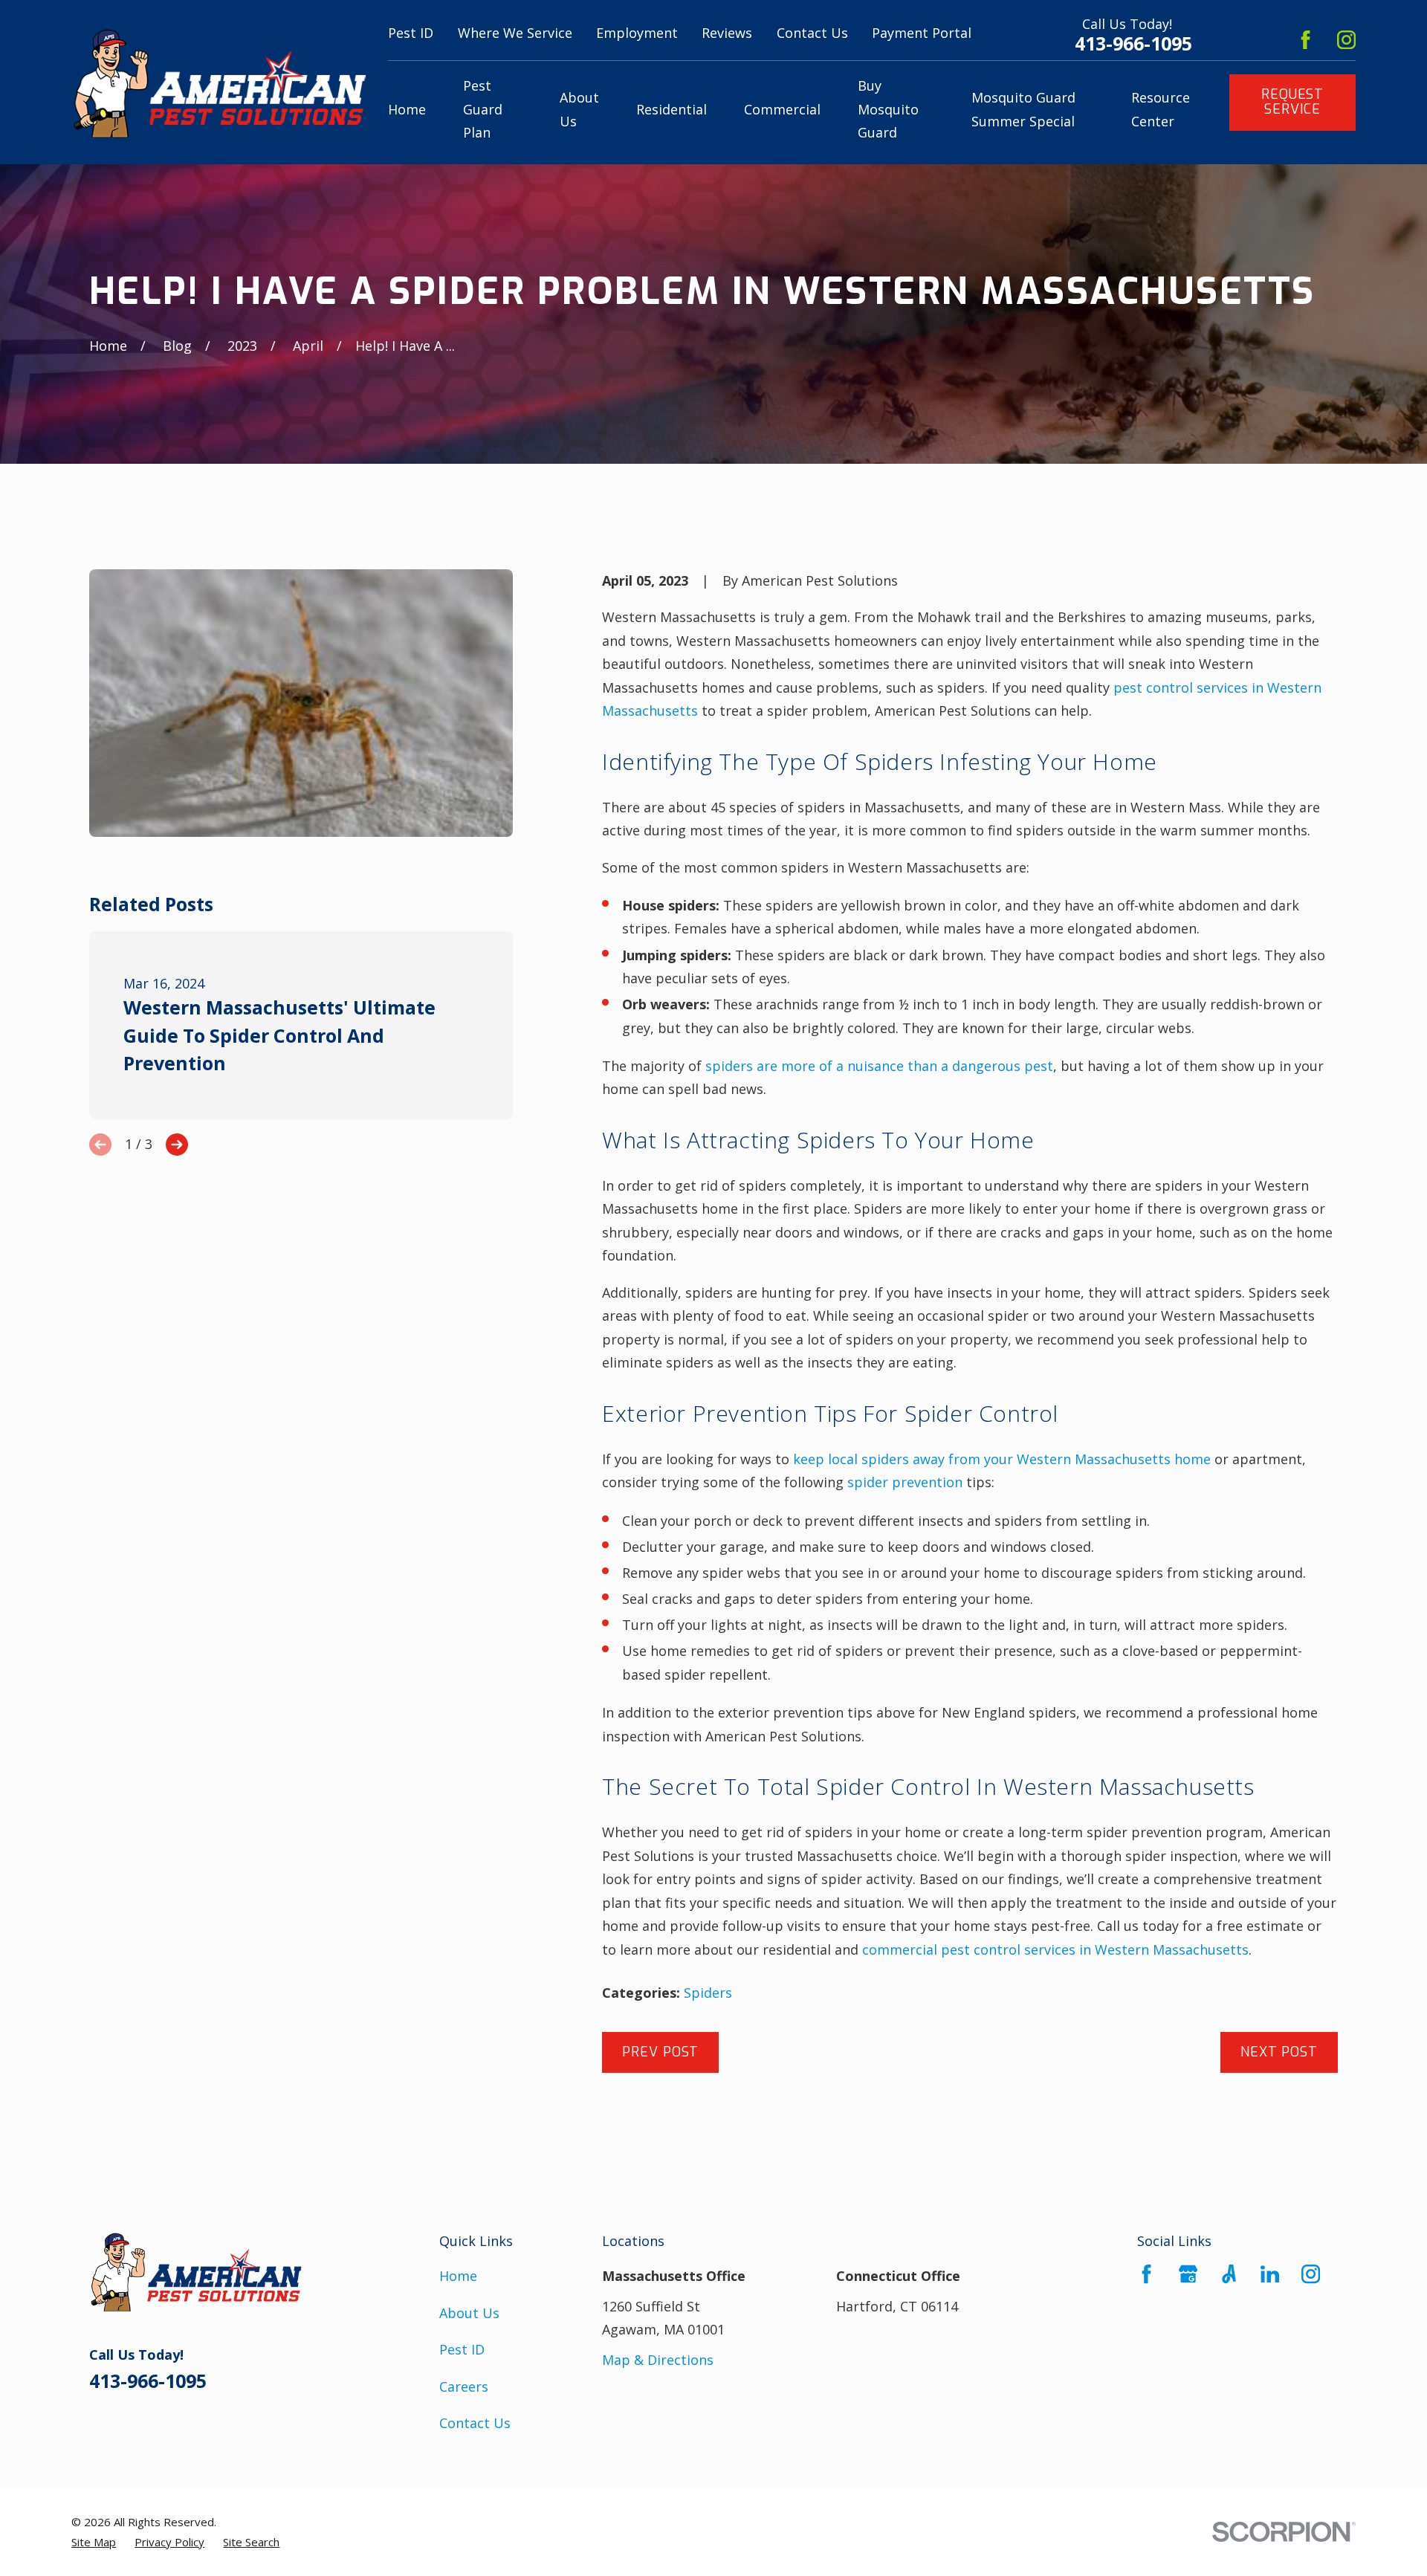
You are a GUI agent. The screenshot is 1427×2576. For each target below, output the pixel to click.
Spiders (708, 1993)
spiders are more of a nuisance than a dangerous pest (879, 1066)
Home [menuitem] (407, 109)
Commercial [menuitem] (782, 109)
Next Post (1279, 2052)
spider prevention (905, 1482)
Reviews (727, 33)
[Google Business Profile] (1188, 2274)
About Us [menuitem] (579, 109)
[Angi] (1229, 2274)
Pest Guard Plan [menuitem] (483, 109)
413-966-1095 (1133, 43)
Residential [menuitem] (672, 109)
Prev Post (660, 2052)
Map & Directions (658, 2360)
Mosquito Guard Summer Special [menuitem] (1023, 109)
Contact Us (812, 33)
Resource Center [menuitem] (1161, 109)
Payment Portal (922, 33)
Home (458, 2276)
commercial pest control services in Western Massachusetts (1055, 1949)
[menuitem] (94, 2542)
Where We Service (515, 33)
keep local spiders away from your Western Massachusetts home (1002, 1459)
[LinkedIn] (1270, 2274)
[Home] (219, 82)
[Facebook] (1305, 40)
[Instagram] (1346, 40)
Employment (637, 33)
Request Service (1292, 102)
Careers (464, 2386)
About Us (469, 2313)
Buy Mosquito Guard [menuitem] (888, 109)
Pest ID (411, 33)
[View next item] (177, 1145)
